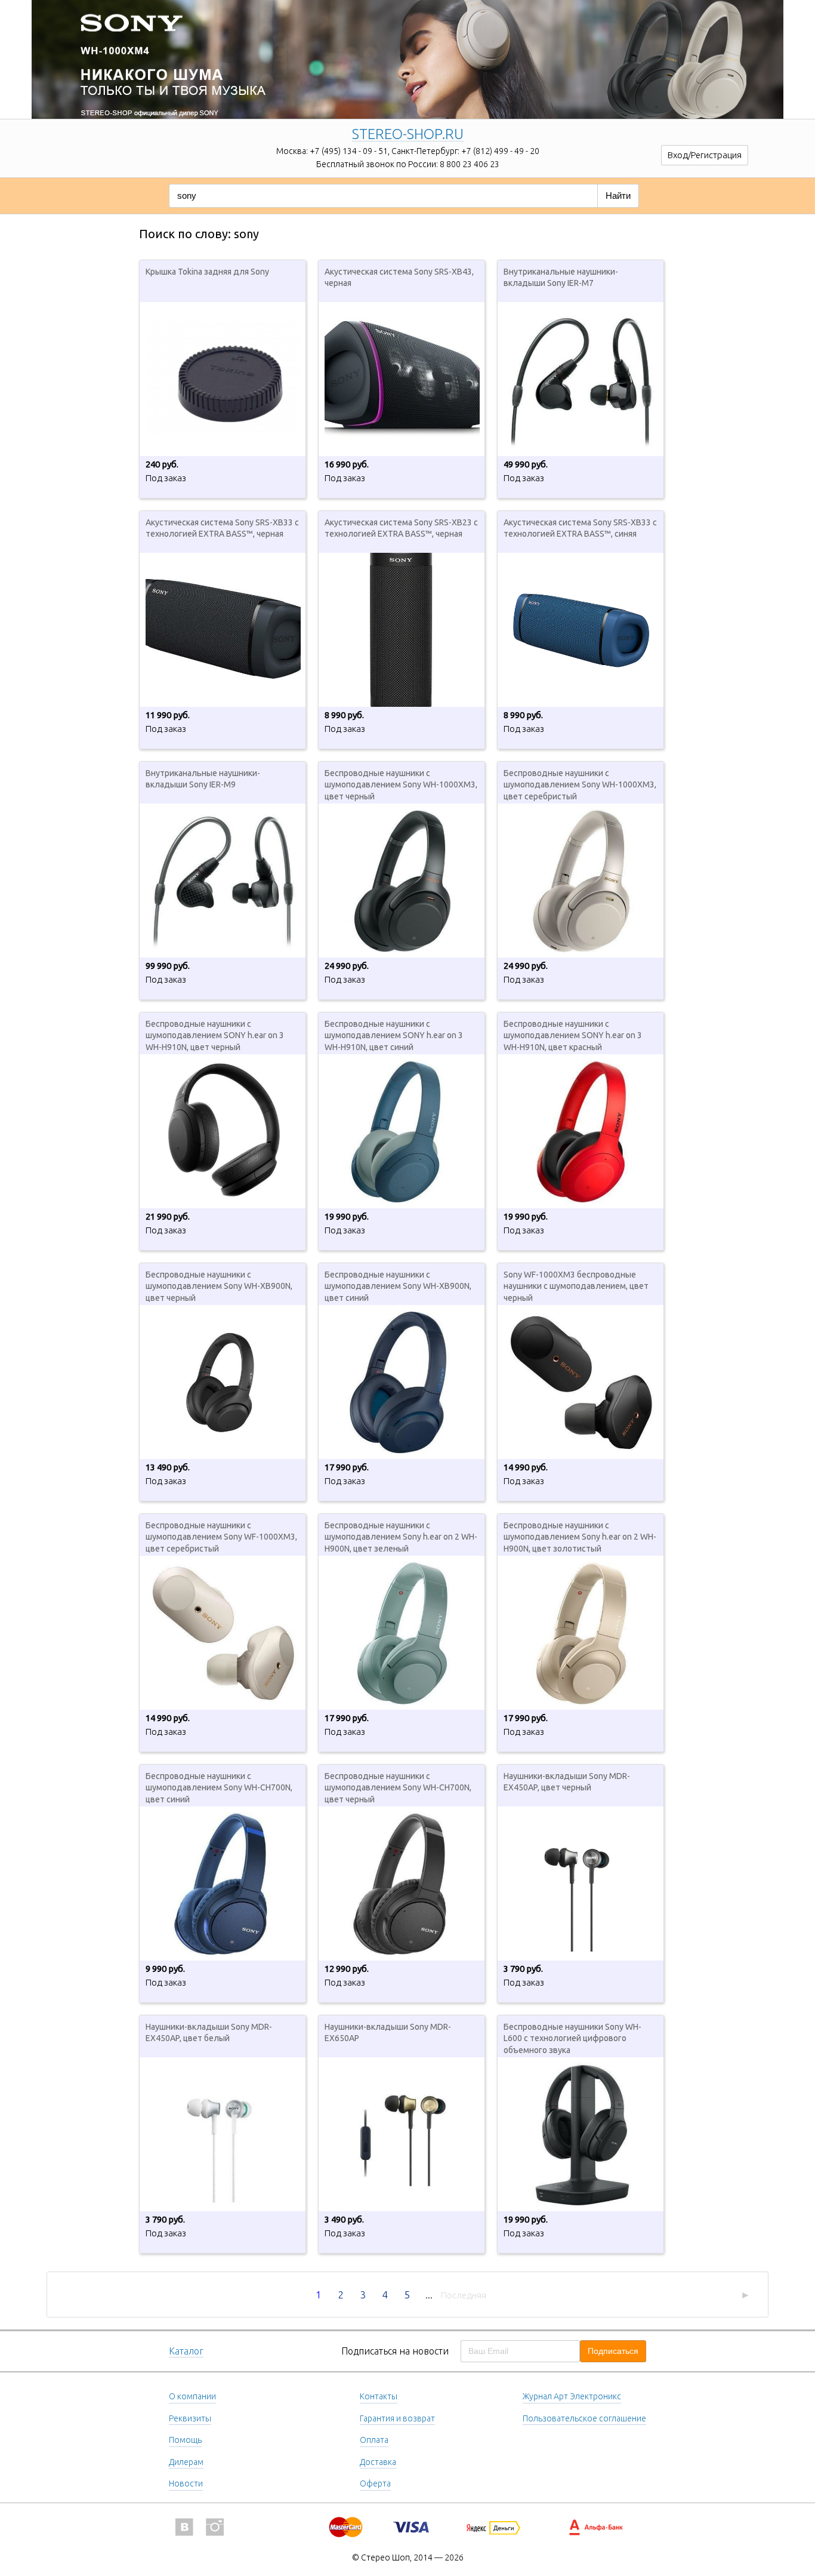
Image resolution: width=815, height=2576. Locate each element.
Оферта (375, 2483)
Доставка (378, 2462)
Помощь (185, 2440)
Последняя (464, 2295)
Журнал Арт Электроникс (572, 2396)
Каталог (186, 2351)
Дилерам (186, 2462)
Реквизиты (190, 2418)
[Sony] (407, 45)
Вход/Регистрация (705, 155)
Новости (186, 2483)
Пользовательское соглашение (584, 2418)
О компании (192, 2396)
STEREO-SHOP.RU (408, 135)
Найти (618, 196)
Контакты (379, 2396)
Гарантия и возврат (397, 2418)
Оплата (374, 2440)
